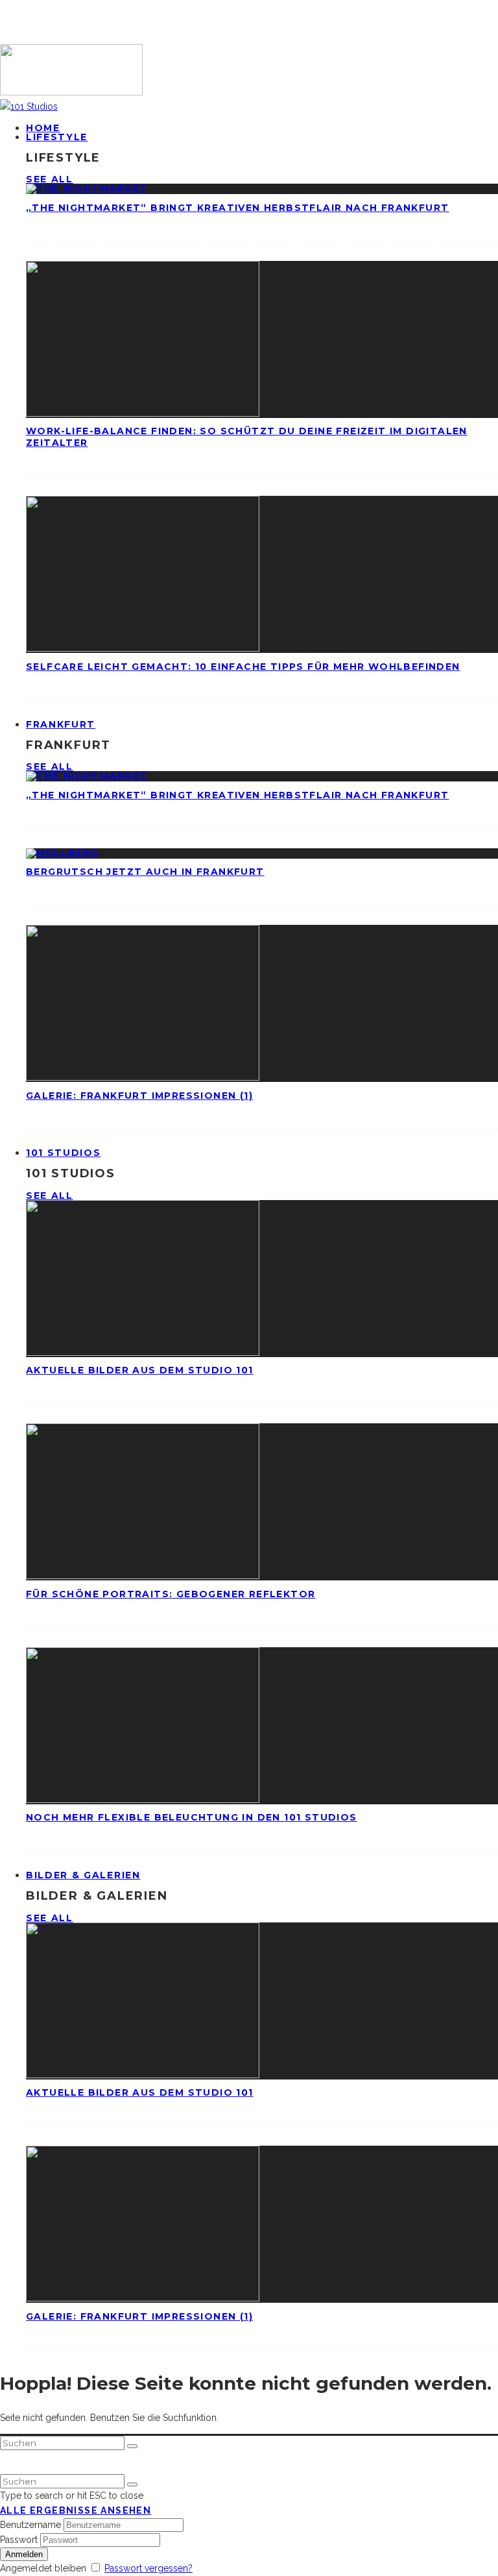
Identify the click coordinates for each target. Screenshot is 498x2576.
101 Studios (63, 1153)
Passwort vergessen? (148, 2568)
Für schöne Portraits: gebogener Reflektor (171, 1594)
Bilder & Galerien (83, 1875)
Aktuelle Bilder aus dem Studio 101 (140, 1370)
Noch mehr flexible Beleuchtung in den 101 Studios (192, 1817)
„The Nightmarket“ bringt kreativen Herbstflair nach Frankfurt (237, 208)
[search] (132, 2446)
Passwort (19, 2540)
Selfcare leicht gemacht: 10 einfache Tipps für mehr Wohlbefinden (243, 667)
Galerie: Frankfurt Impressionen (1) (139, 1096)
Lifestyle (57, 137)
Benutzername (30, 2525)
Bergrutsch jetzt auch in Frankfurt (145, 872)
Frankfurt (61, 724)
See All (50, 179)
